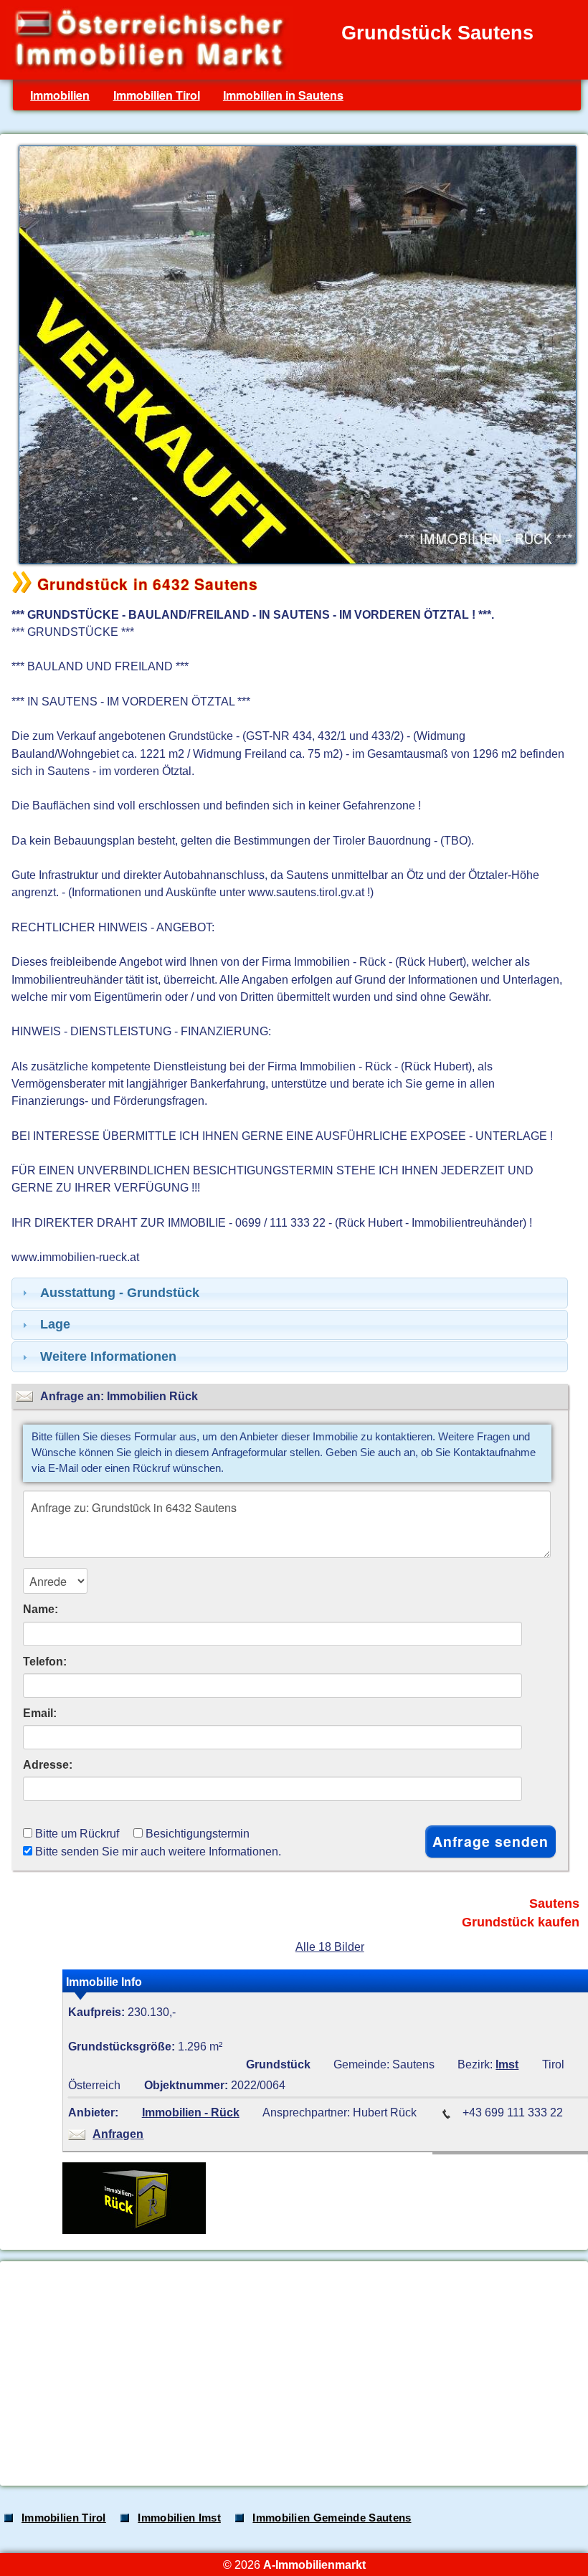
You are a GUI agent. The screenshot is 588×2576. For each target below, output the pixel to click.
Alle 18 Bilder (330, 1947)
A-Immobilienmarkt (314, 2565)
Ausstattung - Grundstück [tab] (120, 1293)
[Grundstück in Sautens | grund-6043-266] (294, 563)
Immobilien (60, 95)
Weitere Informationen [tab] (108, 1356)
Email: (40, 1713)
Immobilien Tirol (157, 95)
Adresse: (48, 1764)
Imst (507, 2064)
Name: (41, 1609)
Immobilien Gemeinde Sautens (332, 2518)
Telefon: (45, 1661)
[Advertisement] (293, 2373)
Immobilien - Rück (191, 2112)
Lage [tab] (55, 1324)
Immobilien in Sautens (283, 95)
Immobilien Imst (179, 2518)
